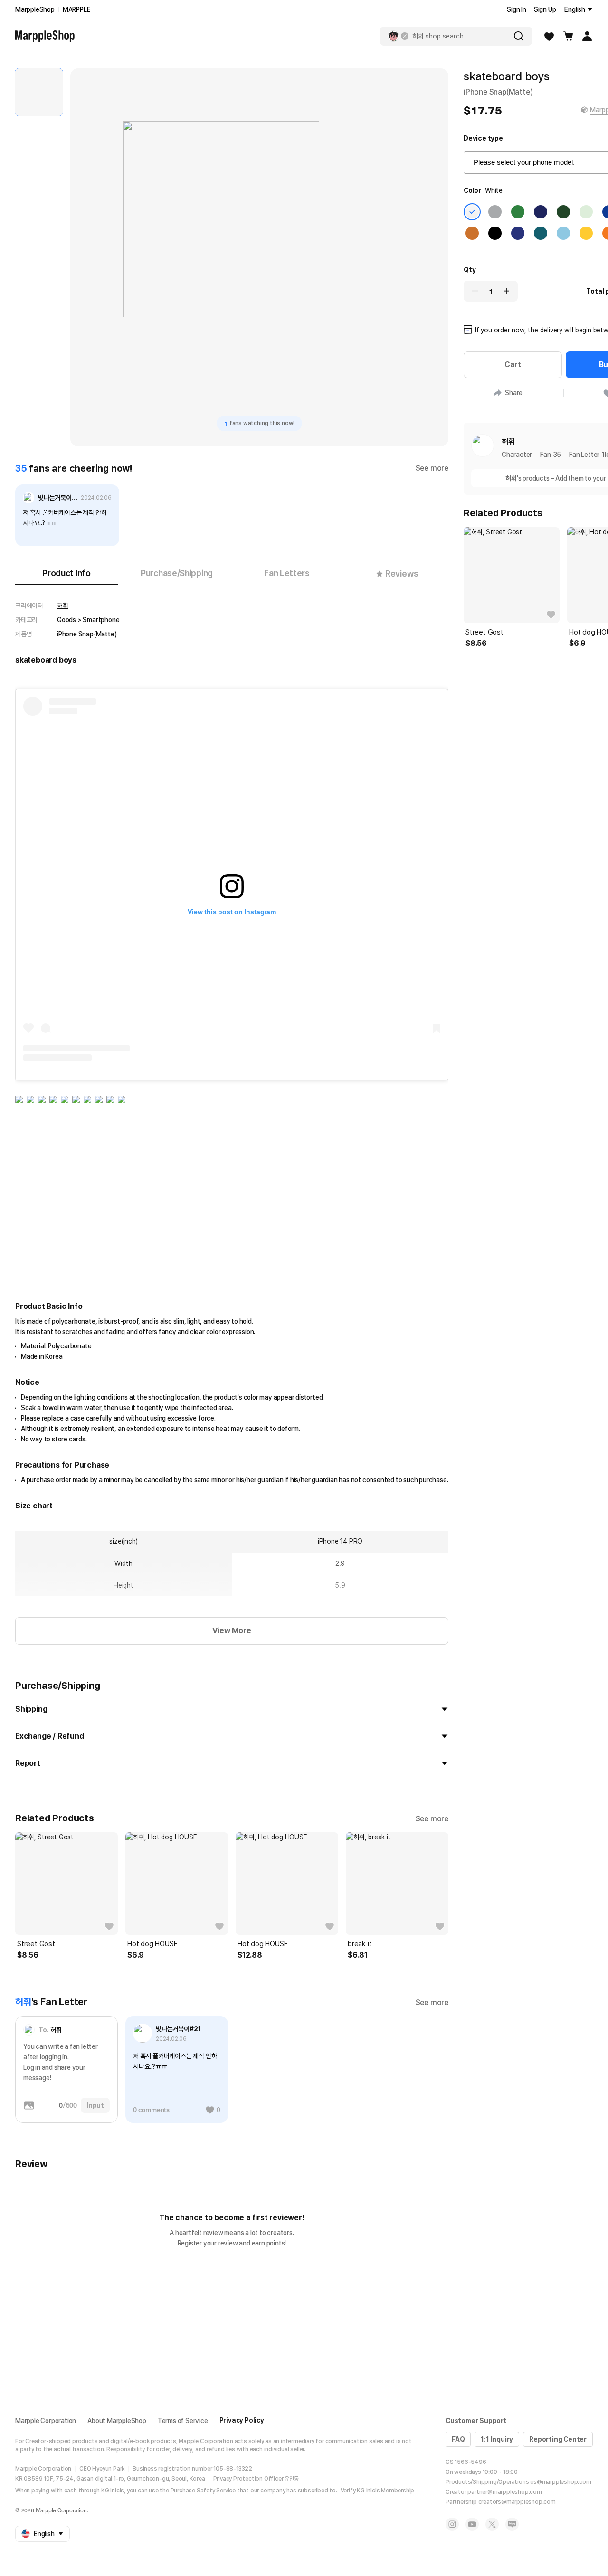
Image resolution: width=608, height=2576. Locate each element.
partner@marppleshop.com (504, 2492)
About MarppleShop (117, 2421)
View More (232, 1631)
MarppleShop (35, 9)
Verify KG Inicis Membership (378, 2491)
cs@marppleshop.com (560, 2482)
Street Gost (36, 1944)
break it (360, 1944)
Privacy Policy (242, 2420)
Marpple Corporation (46, 2421)
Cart (513, 365)
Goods (66, 620)
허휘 (63, 606)
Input (95, 2105)
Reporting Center (558, 2439)
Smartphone (101, 620)
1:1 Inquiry (497, 2439)
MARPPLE (77, 9)
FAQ (458, 2439)
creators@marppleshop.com (517, 2502)
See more (432, 468)
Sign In (517, 9)
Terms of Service (183, 2421)
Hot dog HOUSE (152, 1944)
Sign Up (545, 9)
